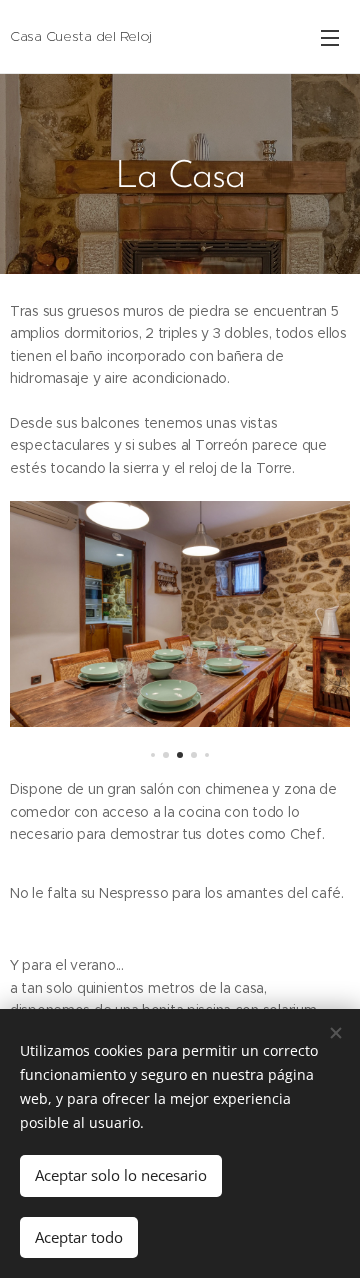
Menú (330, 37)
